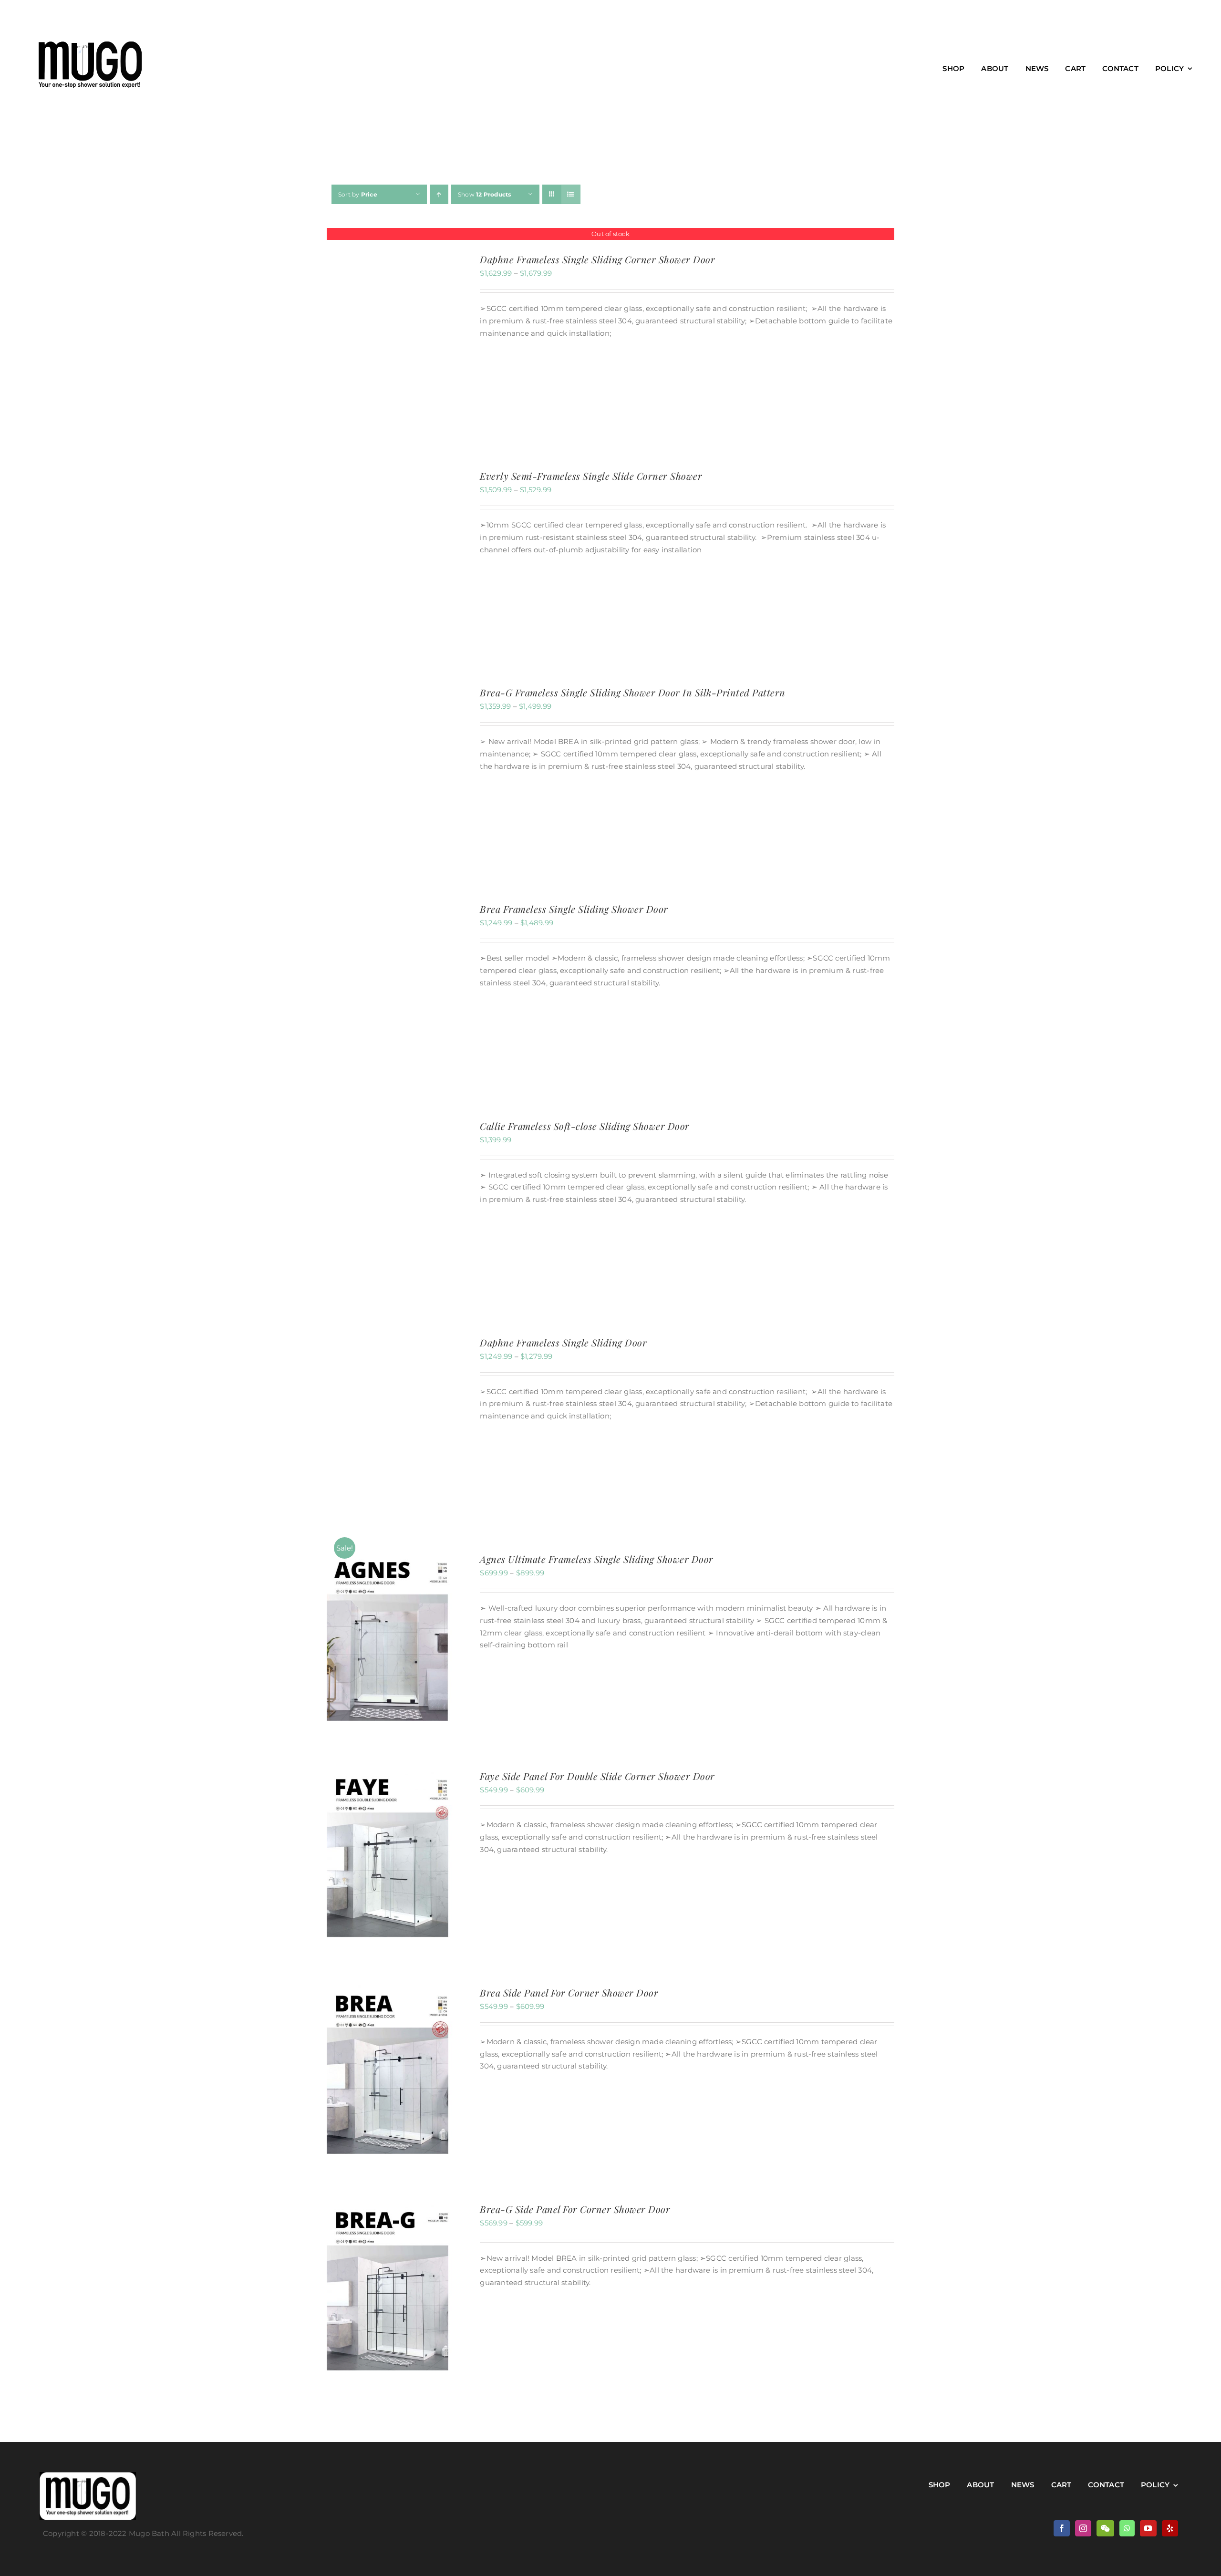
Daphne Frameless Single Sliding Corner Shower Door (597, 259)
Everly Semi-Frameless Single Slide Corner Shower (591, 476)
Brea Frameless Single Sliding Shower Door (574, 909)
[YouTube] (1148, 2528)
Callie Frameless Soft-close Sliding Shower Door (585, 1126)
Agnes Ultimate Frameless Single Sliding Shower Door (597, 1559)
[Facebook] (1062, 2528)
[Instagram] (1083, 2528)
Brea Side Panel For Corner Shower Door (569, 1992)
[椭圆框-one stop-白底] (88, 2476)
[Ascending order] (439, 194)
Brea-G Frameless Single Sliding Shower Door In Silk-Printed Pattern (633, 692)
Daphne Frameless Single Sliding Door (563, 1342)
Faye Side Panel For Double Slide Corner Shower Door (597, 1776)
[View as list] (571, 194)
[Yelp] (1170, 2528)
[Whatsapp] (1127, 2528)
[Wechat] (1105, 2528)
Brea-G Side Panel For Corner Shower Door (575, 2209)
